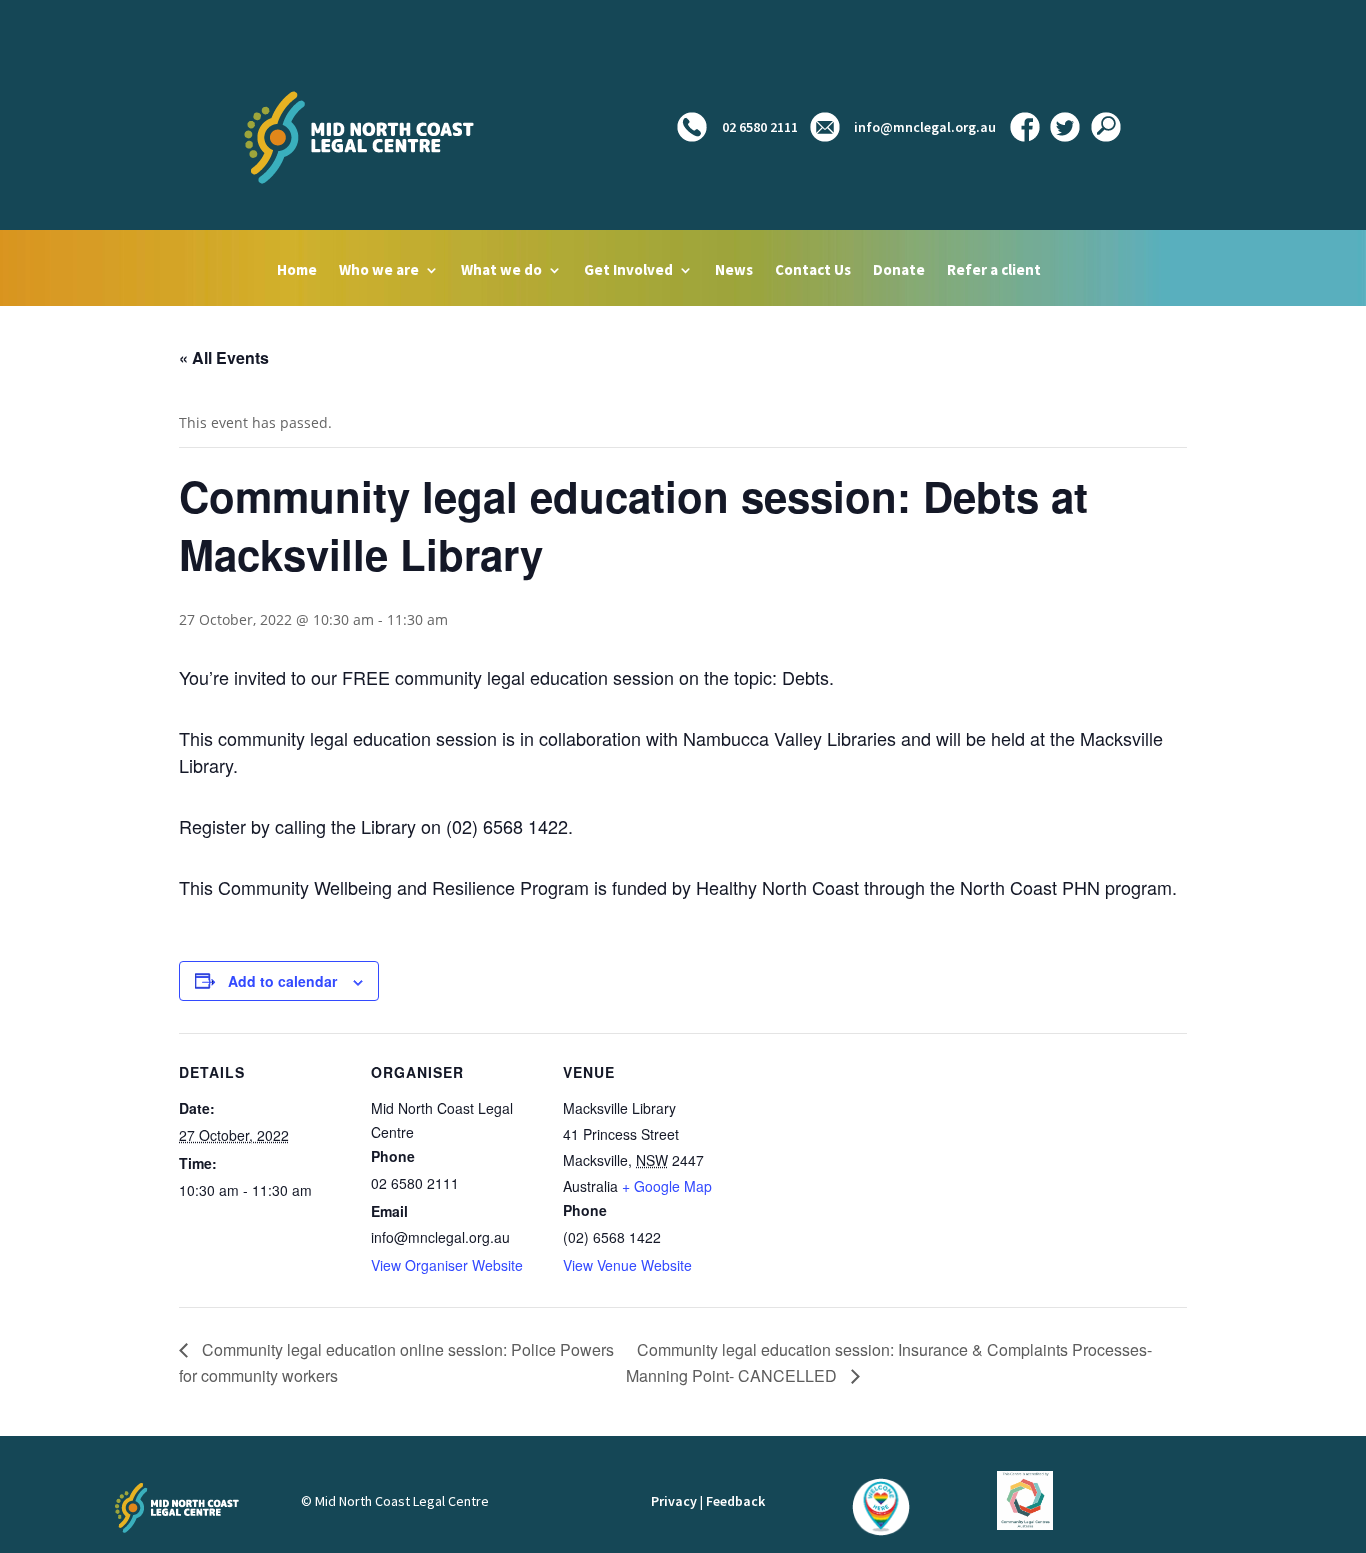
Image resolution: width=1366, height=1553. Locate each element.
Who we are (379, 271)
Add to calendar (282, 981)
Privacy (674, 1501)
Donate (899, 271)
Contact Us (813, 271)
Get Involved (628, 271)
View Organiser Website (447, 1265)
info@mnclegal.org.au (925, 127)
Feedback (735, 1501)
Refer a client (994, 271)
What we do (501, 271)
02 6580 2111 (758, 127)
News (734, 271)
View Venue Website (627, 1265)
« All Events (224, 357)
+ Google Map (667, 1186)
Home (297, 271)
